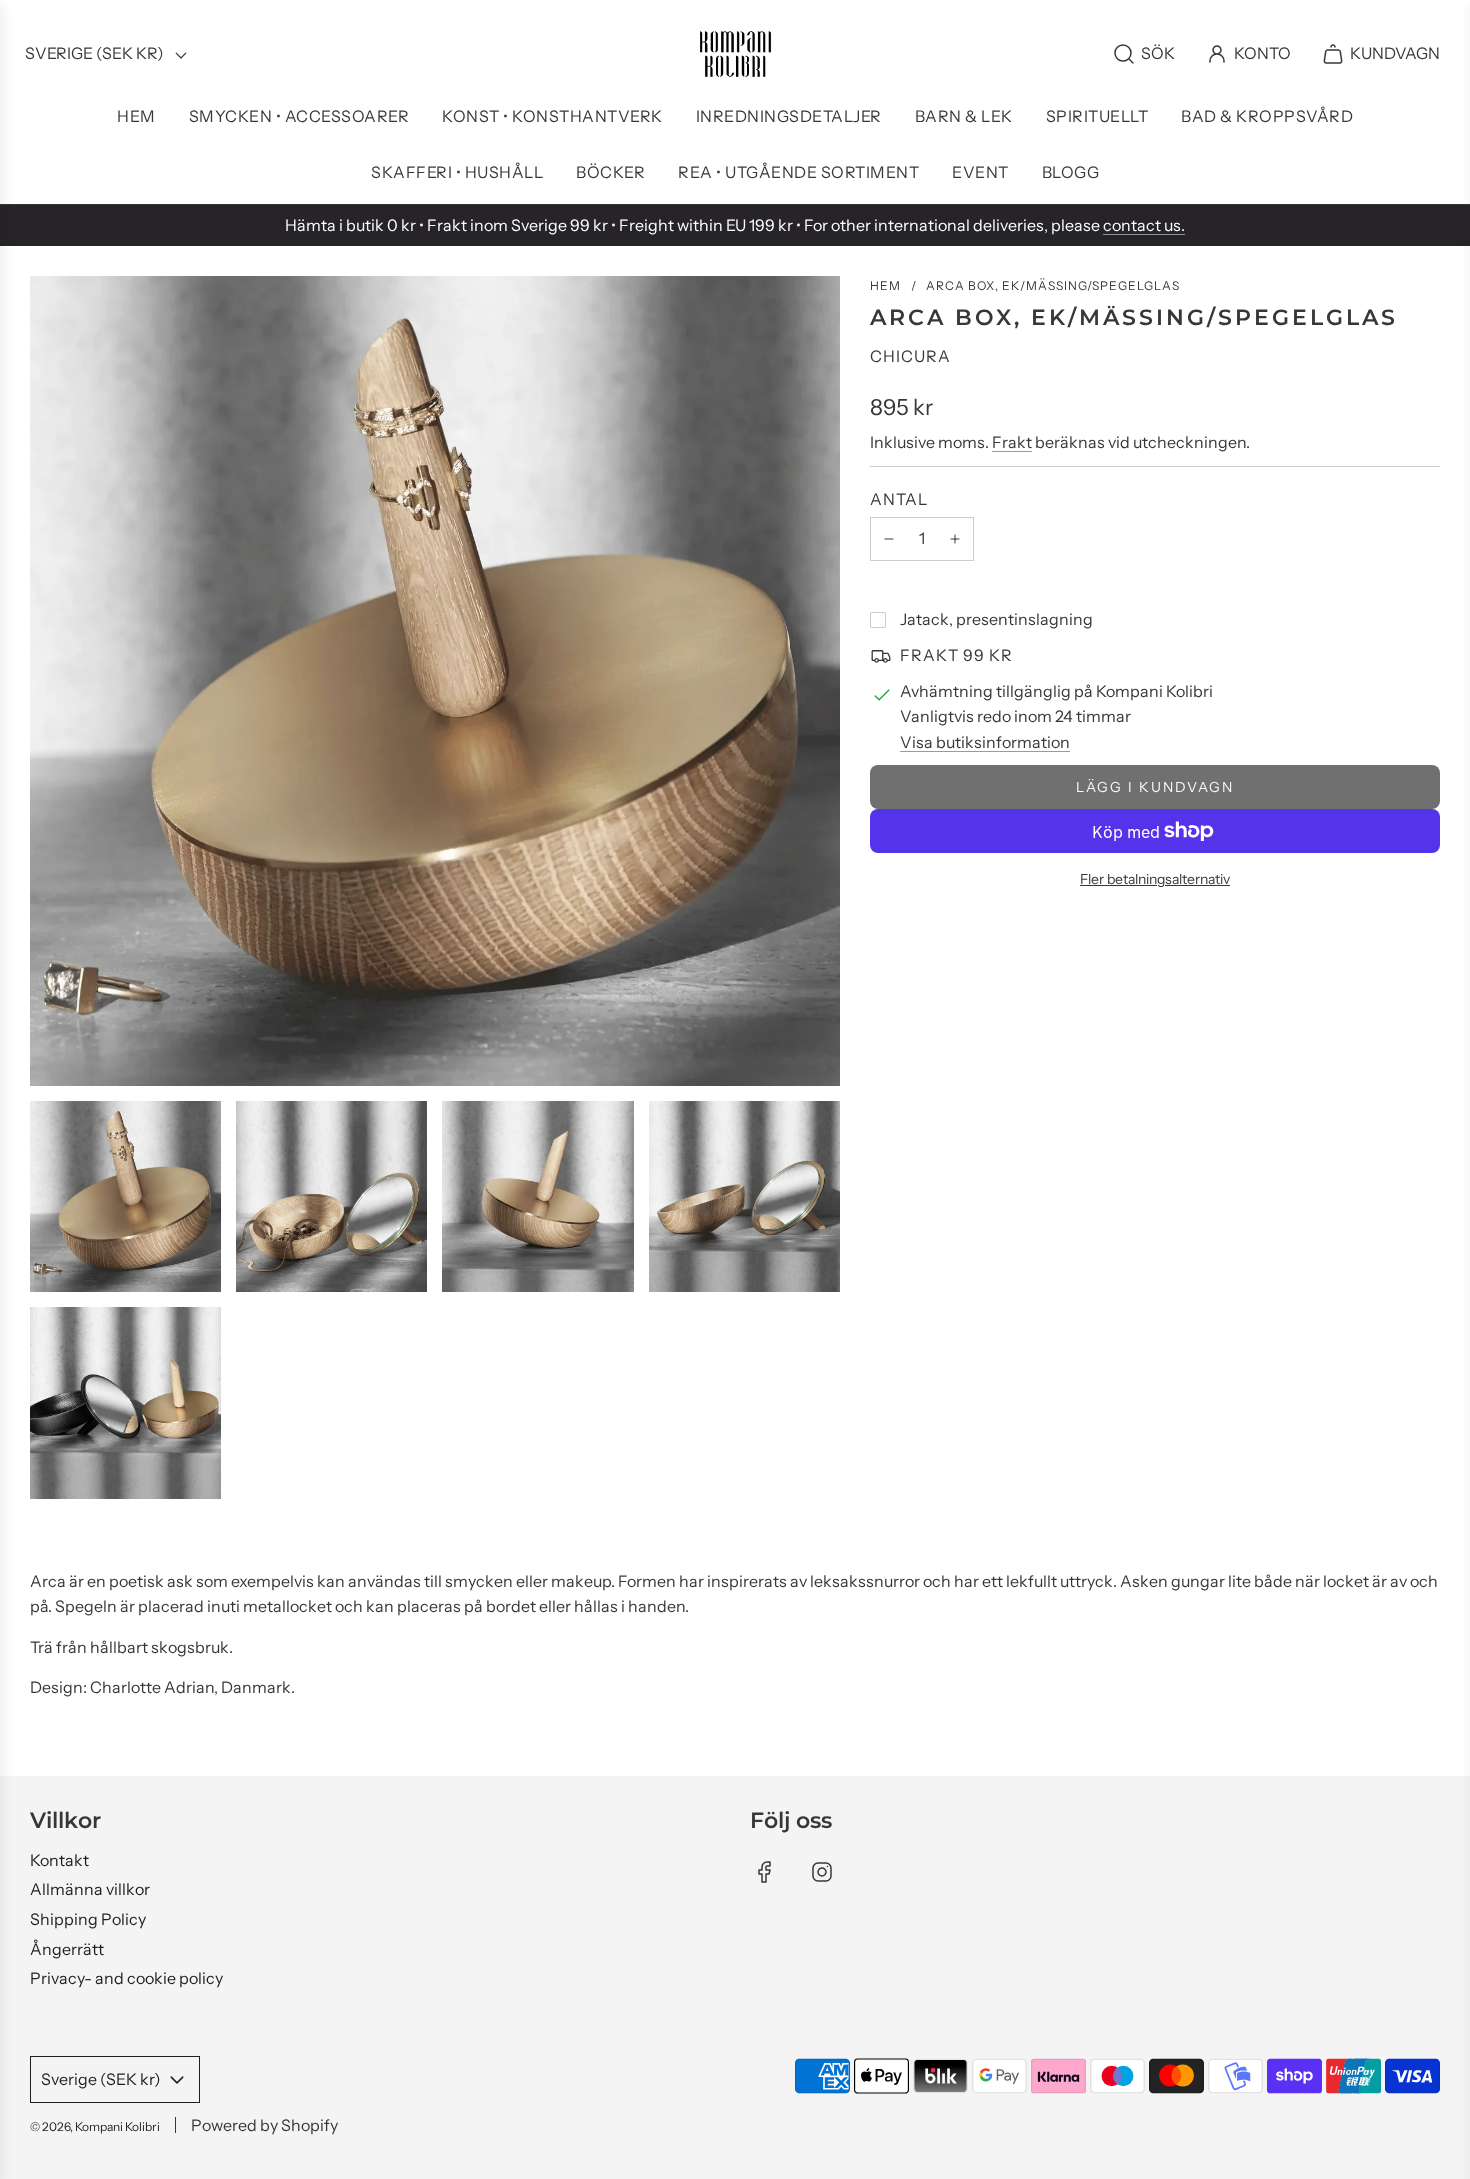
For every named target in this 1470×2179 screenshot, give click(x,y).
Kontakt (59, 1860)
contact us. (1144, 225)
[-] (889, 539)
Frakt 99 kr (956, 655)
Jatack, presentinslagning (996, 619)
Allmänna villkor (90, 1889)
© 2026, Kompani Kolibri (95, 2126)
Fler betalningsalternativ (1155, 879)
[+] (955, 539)
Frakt (1012, 442)
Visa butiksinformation (985, 742)
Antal (899, 499)
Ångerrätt (67, 1949)
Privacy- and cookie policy (126, 1978)
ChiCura (910, 356)
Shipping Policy (88, 1919)
